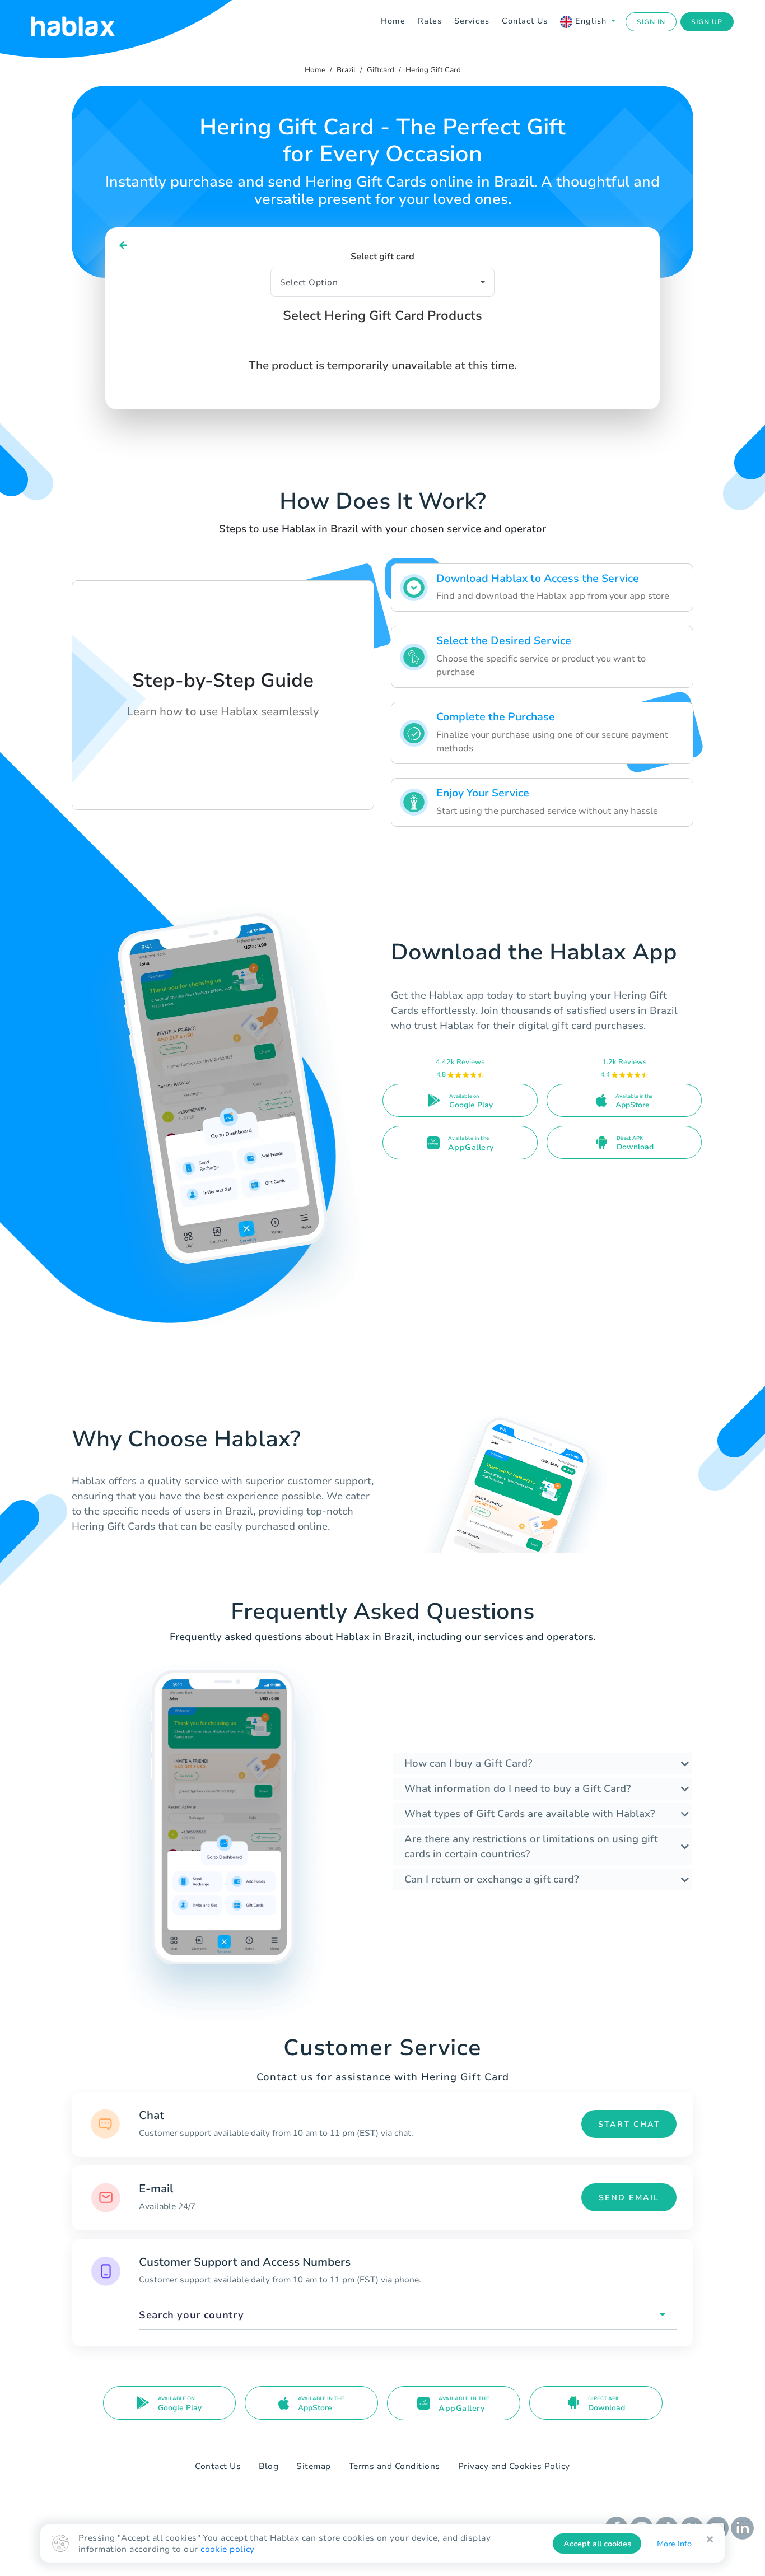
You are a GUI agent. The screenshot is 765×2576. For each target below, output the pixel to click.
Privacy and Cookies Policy (514, 2466)
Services (472, 21)
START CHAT (629, 2124)
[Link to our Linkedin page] (742, 2527)
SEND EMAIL (629, 2198)
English (591, 21)
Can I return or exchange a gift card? (491, 1879)
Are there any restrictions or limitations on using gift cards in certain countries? (531, 1846)
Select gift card (382, 257)
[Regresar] (123, 246)
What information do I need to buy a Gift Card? (517, 1788)
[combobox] (408, 2315)
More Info (674, 2544)
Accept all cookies (597, 2544)
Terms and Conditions (395, 2466)
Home (393, 21)
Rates (430, 21)
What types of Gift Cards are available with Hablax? (530, 1814)
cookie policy (228, 2549)
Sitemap (314, 2466)
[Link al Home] (87, 22)
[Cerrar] (710, 2540)
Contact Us (525, 21)
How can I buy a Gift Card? (468, 1763)
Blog (269, 2466)
